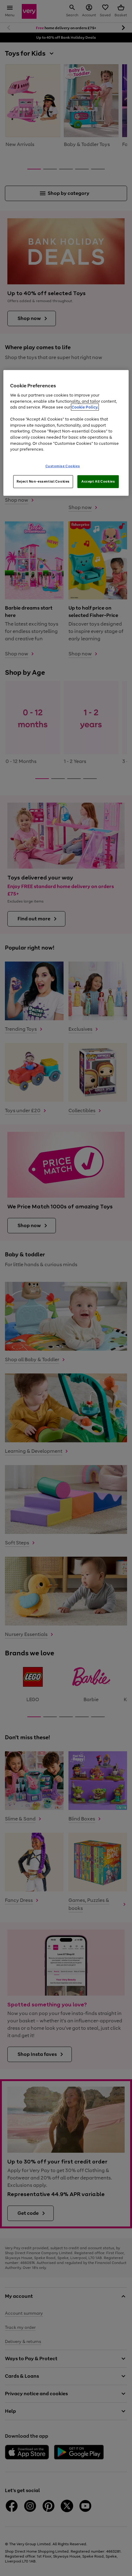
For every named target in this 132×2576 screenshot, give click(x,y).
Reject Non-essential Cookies (43, 481)
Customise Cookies (63, 466)
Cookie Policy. (85, 407)
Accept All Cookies (98, 481)
